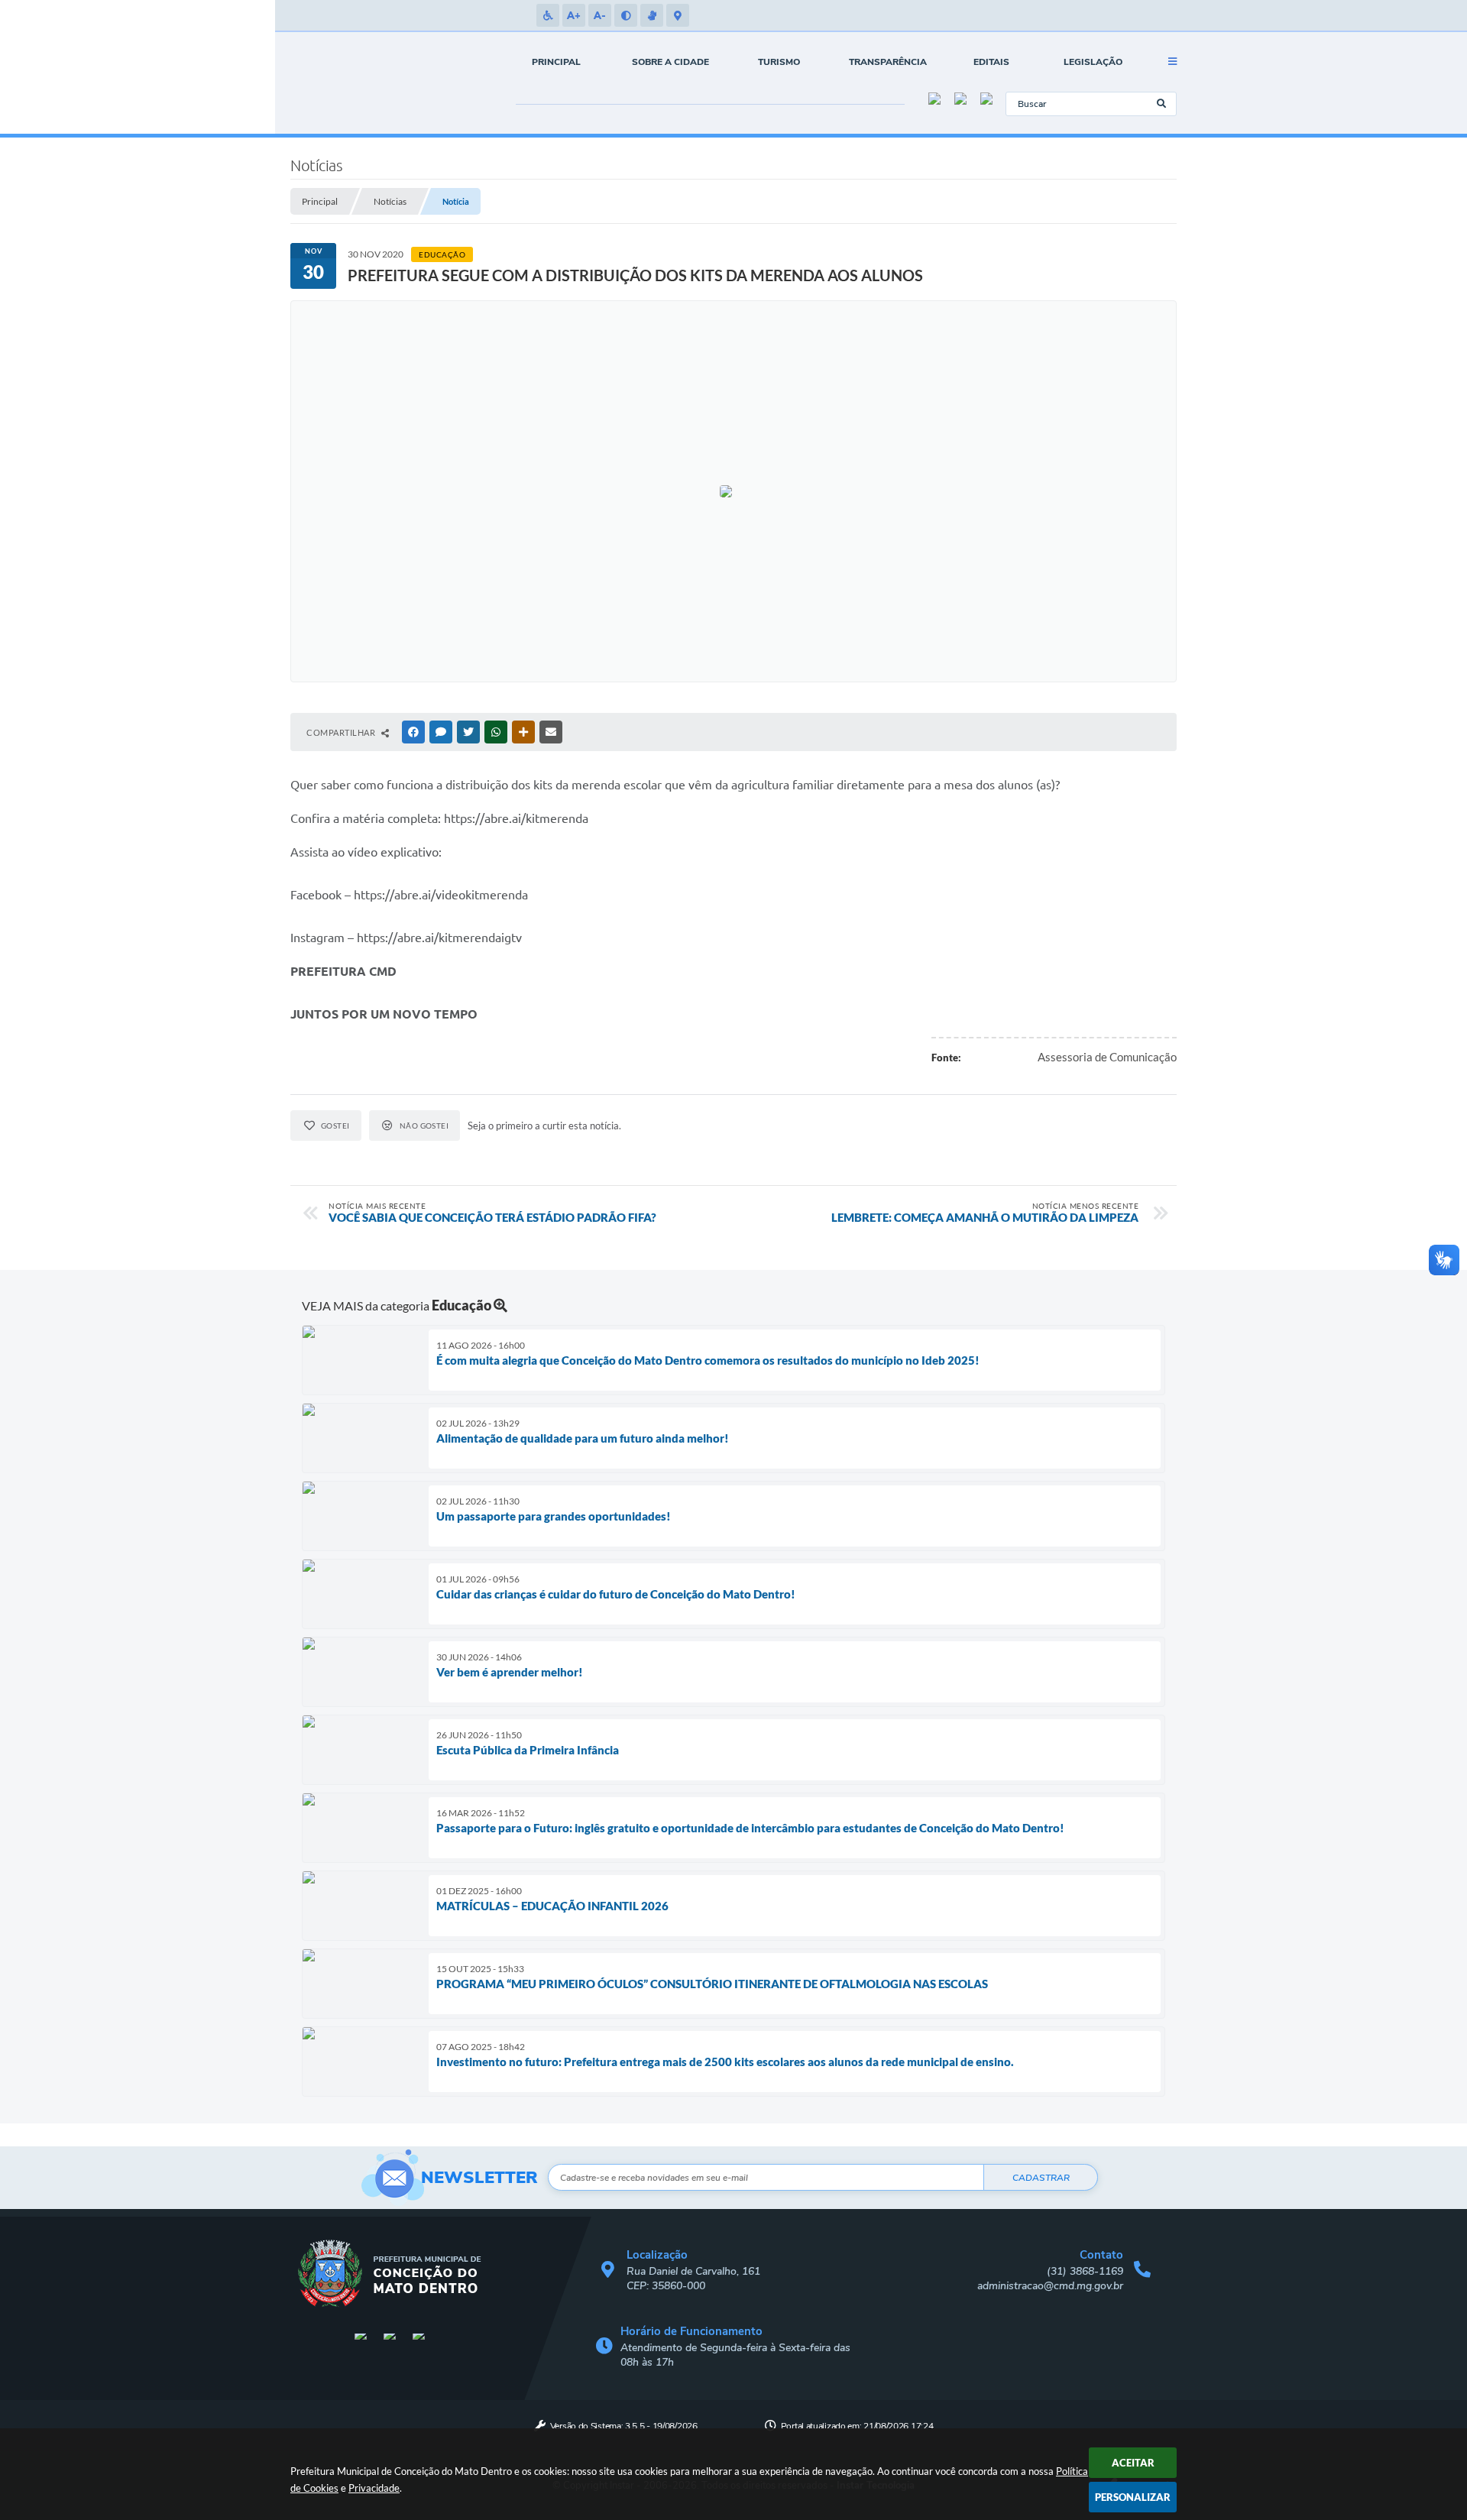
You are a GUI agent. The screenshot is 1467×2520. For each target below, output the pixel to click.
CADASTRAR (1041, 2178)
